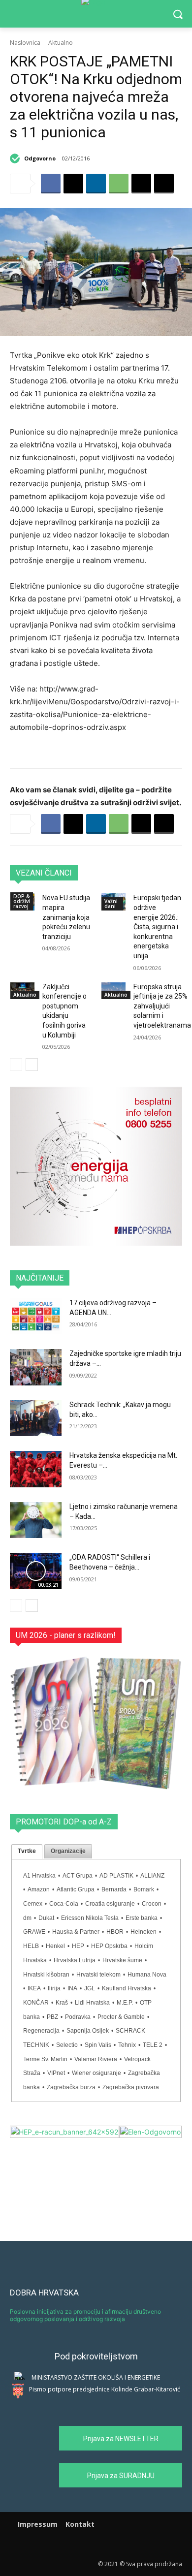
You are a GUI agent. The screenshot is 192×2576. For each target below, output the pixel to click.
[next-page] (32, 1065)
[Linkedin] (96, 184)
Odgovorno (40, 158)
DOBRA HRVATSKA (44, 2293)
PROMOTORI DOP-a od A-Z (64, 1822)
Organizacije (68, 1851)
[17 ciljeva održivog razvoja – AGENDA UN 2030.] (36, 1317)
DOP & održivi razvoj (22, 901)
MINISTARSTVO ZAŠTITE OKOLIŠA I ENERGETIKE (96, 2377)
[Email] (141, 184)
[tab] (27, 1852)
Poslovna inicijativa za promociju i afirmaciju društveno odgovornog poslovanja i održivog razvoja (85, 2315)
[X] (73, 184)
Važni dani (111, 904)
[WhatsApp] (119, 184)
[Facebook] (51, 184)
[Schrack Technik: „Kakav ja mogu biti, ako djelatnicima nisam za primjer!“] (36, 1418)
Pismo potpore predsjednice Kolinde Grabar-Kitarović (105, 2389)
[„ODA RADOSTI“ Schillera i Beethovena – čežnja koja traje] (36, 1571)
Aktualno (61, 43)
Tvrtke (27, 1851)
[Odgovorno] (16, 158)
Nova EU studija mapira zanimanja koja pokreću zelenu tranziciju (66, 917)
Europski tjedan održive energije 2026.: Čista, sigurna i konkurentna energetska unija (157, 927)
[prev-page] (16, 1065)
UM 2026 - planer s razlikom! (66, 1635)
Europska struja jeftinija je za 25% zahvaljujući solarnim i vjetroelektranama (162, 1006)
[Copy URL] (164, 184)
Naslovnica (25, 43)
